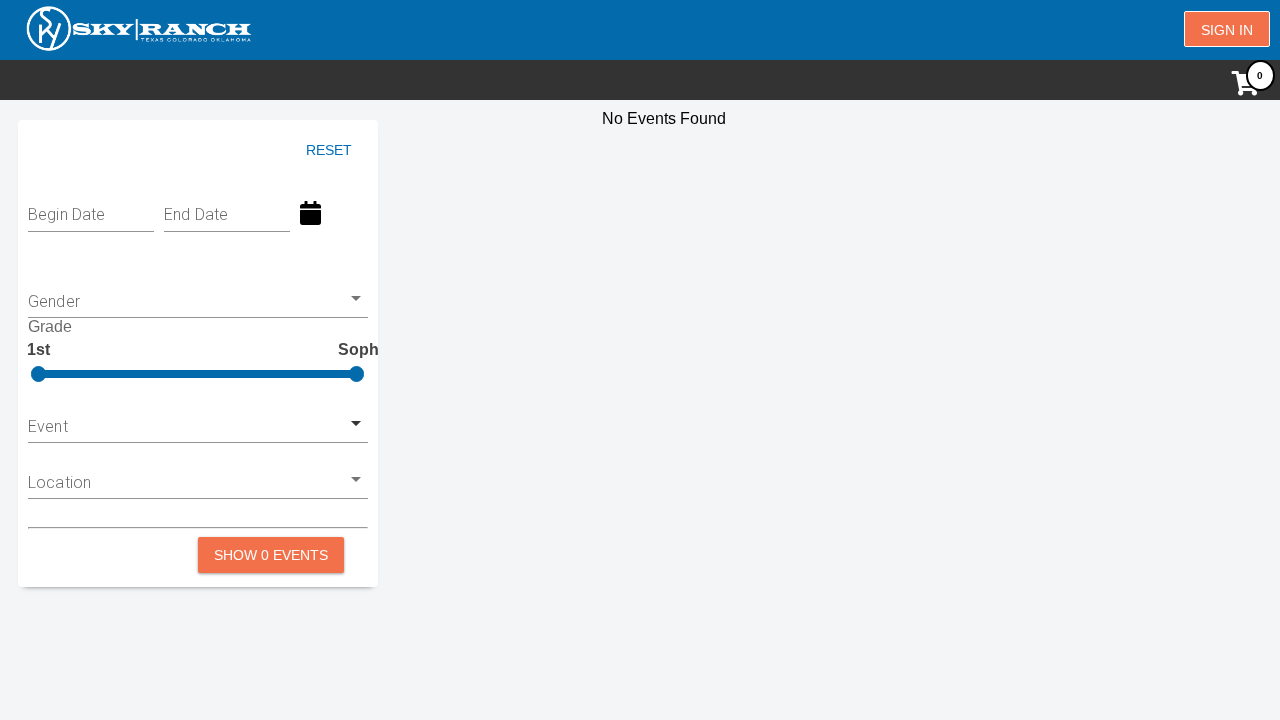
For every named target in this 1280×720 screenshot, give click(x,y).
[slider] (38, 374)
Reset (329, 150)
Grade (50, 326)
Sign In (1227, 30)
